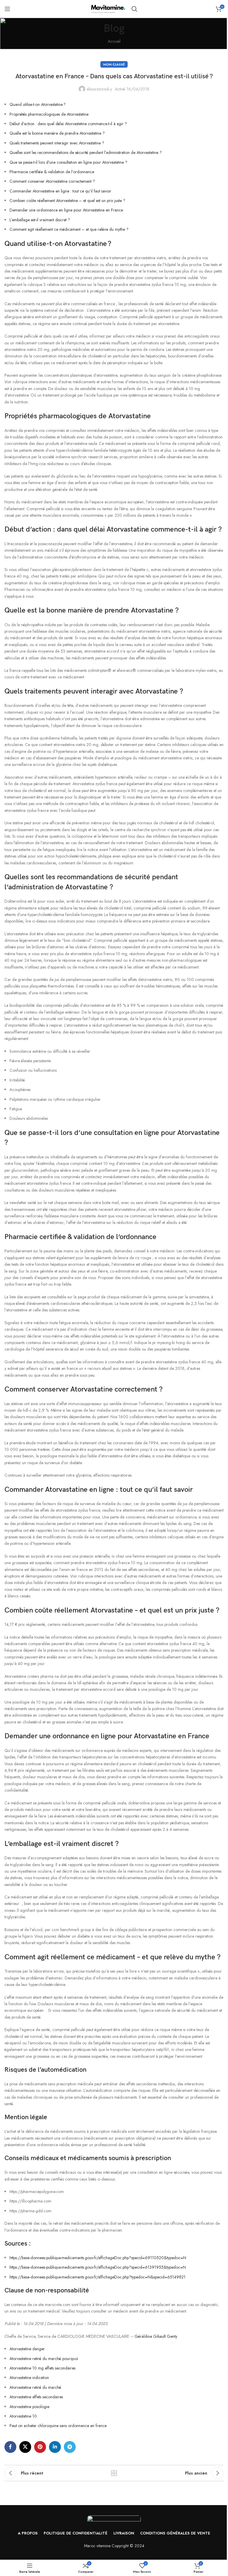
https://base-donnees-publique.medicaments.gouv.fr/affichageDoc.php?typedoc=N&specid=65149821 (98, 2277)
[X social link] (25, 2447)
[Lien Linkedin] (55, 2447)
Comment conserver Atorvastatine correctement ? (52, 181)
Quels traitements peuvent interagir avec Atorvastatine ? (57, 143)
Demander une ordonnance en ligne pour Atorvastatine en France (66, 210)
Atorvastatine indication (29, 2378)
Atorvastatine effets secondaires (36, 2397)
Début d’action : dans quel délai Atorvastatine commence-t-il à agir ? (68, 124)
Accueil (114, 41)
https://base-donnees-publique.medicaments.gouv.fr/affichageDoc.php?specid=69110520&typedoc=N (98, 2258)
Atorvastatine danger (27, 2349)
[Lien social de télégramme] (70, 2447)
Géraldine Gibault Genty (156, 2336)
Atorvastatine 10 (23, 2416)
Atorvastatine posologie (29, 2407)
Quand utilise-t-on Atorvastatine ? (38, 104)
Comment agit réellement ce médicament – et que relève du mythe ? (69, 229)
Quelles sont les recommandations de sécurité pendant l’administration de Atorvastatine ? (86, 152)
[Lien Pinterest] (40, 2447)
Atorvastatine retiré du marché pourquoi (44, 2359)
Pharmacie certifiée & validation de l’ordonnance (52, 172)
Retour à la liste (114, 2473)
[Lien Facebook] (10, 2447)
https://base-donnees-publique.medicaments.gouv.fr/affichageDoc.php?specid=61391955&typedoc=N (98, 2267)
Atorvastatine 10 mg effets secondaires (42, 2368)
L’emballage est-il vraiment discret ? (40, 220)
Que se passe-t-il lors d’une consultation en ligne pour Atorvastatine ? (68, 162)
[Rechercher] (134, 9)
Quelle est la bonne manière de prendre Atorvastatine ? (57, 133)
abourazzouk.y (99, 89)
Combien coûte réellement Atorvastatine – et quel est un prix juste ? (67, 201)
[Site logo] (108, 8)
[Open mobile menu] (7, 9)
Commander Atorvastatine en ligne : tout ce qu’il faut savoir (60, 191)
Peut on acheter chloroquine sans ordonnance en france (58, 2426)
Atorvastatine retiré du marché (35, 2387)
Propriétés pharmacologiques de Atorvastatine (49, 114)
